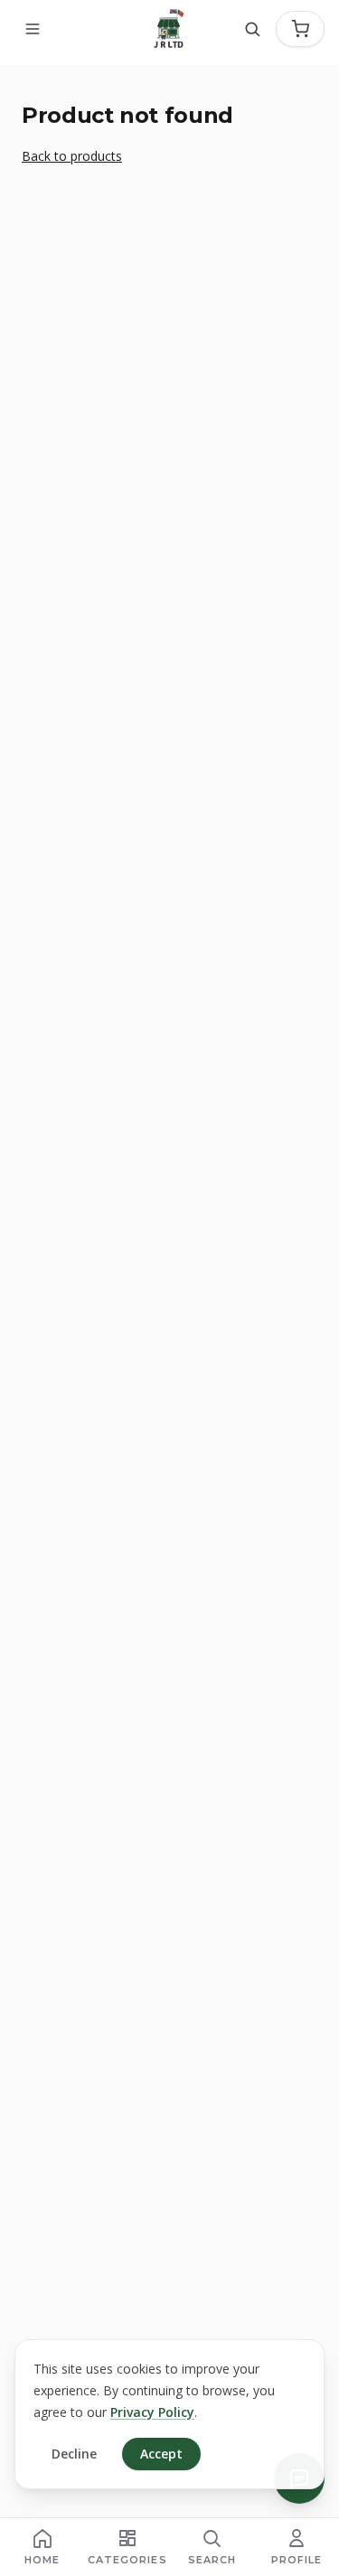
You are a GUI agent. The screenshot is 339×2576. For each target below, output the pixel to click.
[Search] (252, 29)
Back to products (72, 156)
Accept (161, 2454)
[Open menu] (33, 29)
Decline (74, 2454)
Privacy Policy (152, 2412)
